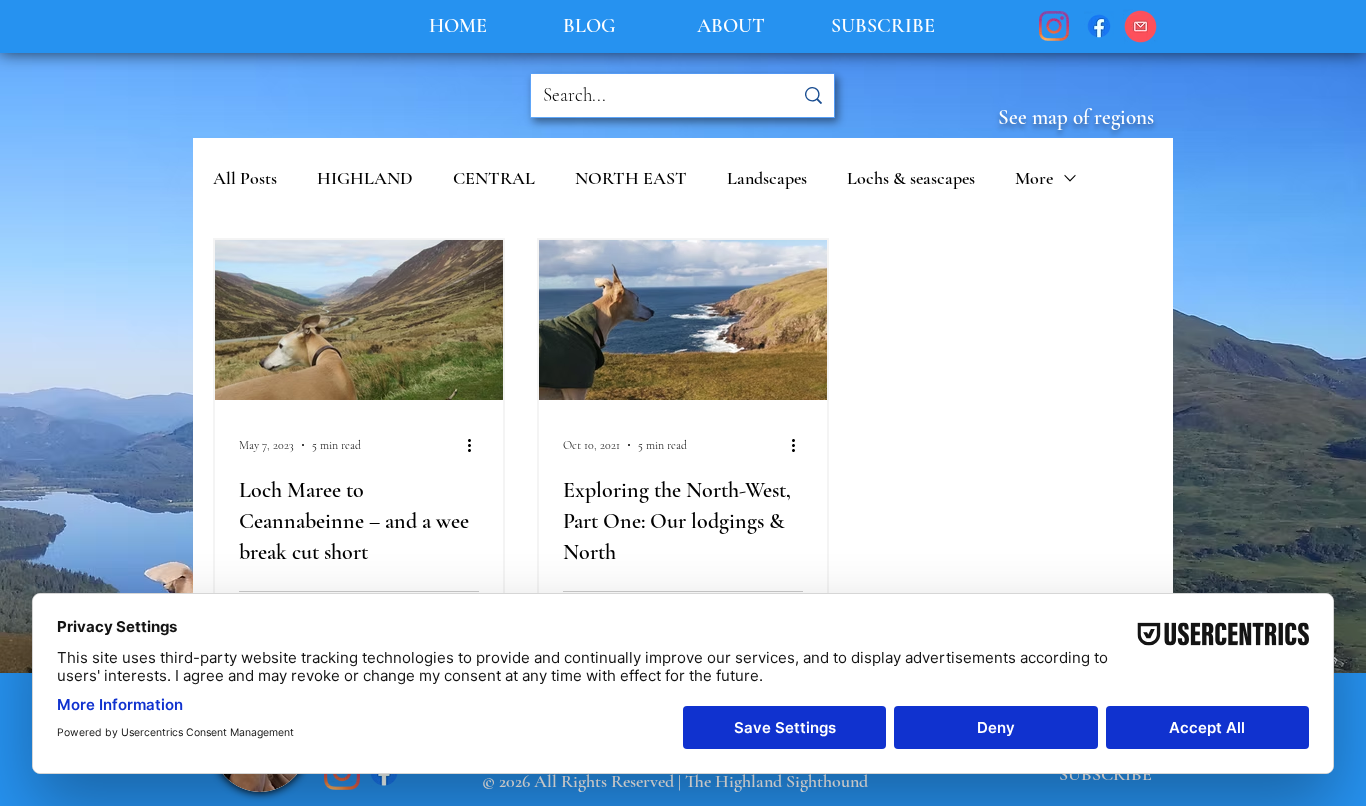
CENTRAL (494, 178)
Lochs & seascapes (911, 178)
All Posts (245, 178)
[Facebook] (1099, 26)
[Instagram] (1054, 26)
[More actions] (476, 445)
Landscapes (767, 178)
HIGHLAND (365, 178)
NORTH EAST (631, 178)
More (1034, 178)
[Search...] (813, 95)
